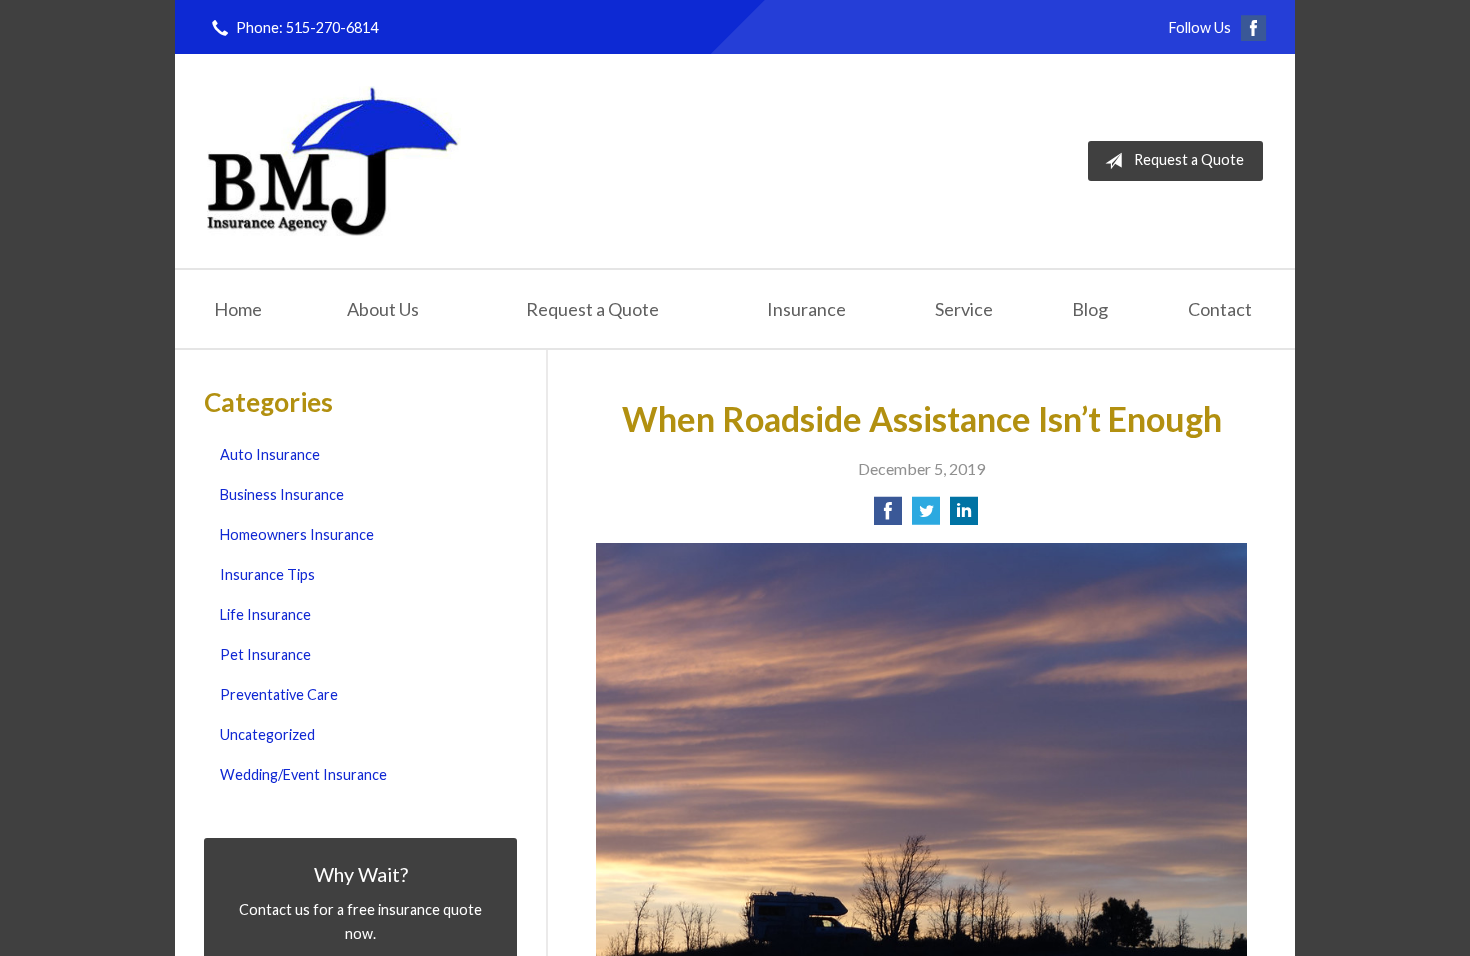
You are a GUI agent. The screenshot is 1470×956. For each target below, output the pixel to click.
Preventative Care (279, 694)
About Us (383, 309)
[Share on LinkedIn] (964, 516)
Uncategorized (267, 734)
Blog (1090, 309)
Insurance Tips (267, 574)
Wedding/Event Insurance (303, 774)
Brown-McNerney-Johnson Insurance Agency (334, 161)
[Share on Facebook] (888, 516)
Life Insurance (265, 614)
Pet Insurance (265, 654)
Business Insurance (282, 494)
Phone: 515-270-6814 (307, 27)
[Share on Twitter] (926, 516)
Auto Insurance (270, 454)
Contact (1220, 309)
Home (238, 309)
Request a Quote (1189, 159)
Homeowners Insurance (297, 534)
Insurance (806, 309)
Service (964, 309)
